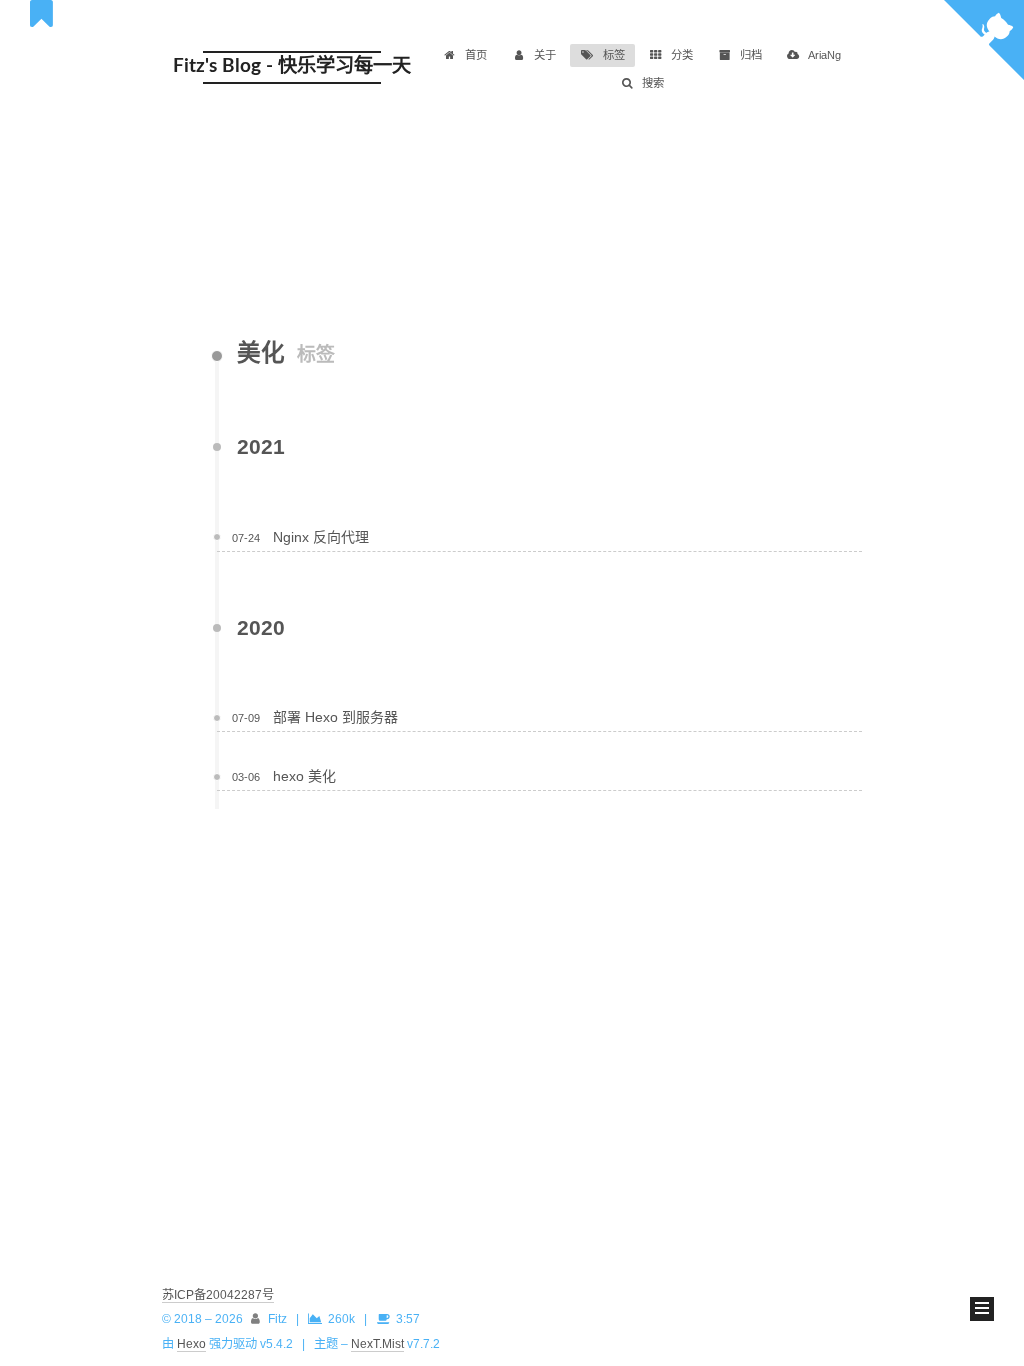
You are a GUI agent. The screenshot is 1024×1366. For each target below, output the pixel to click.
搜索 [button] (653, 83)
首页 (476, 55)
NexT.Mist (377, 1344)
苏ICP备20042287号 (218, 1295)
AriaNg (824, 55)
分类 (682, 55)
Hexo (191, 1344)
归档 (751, 55)
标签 (614, 55)
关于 (545, 55)
